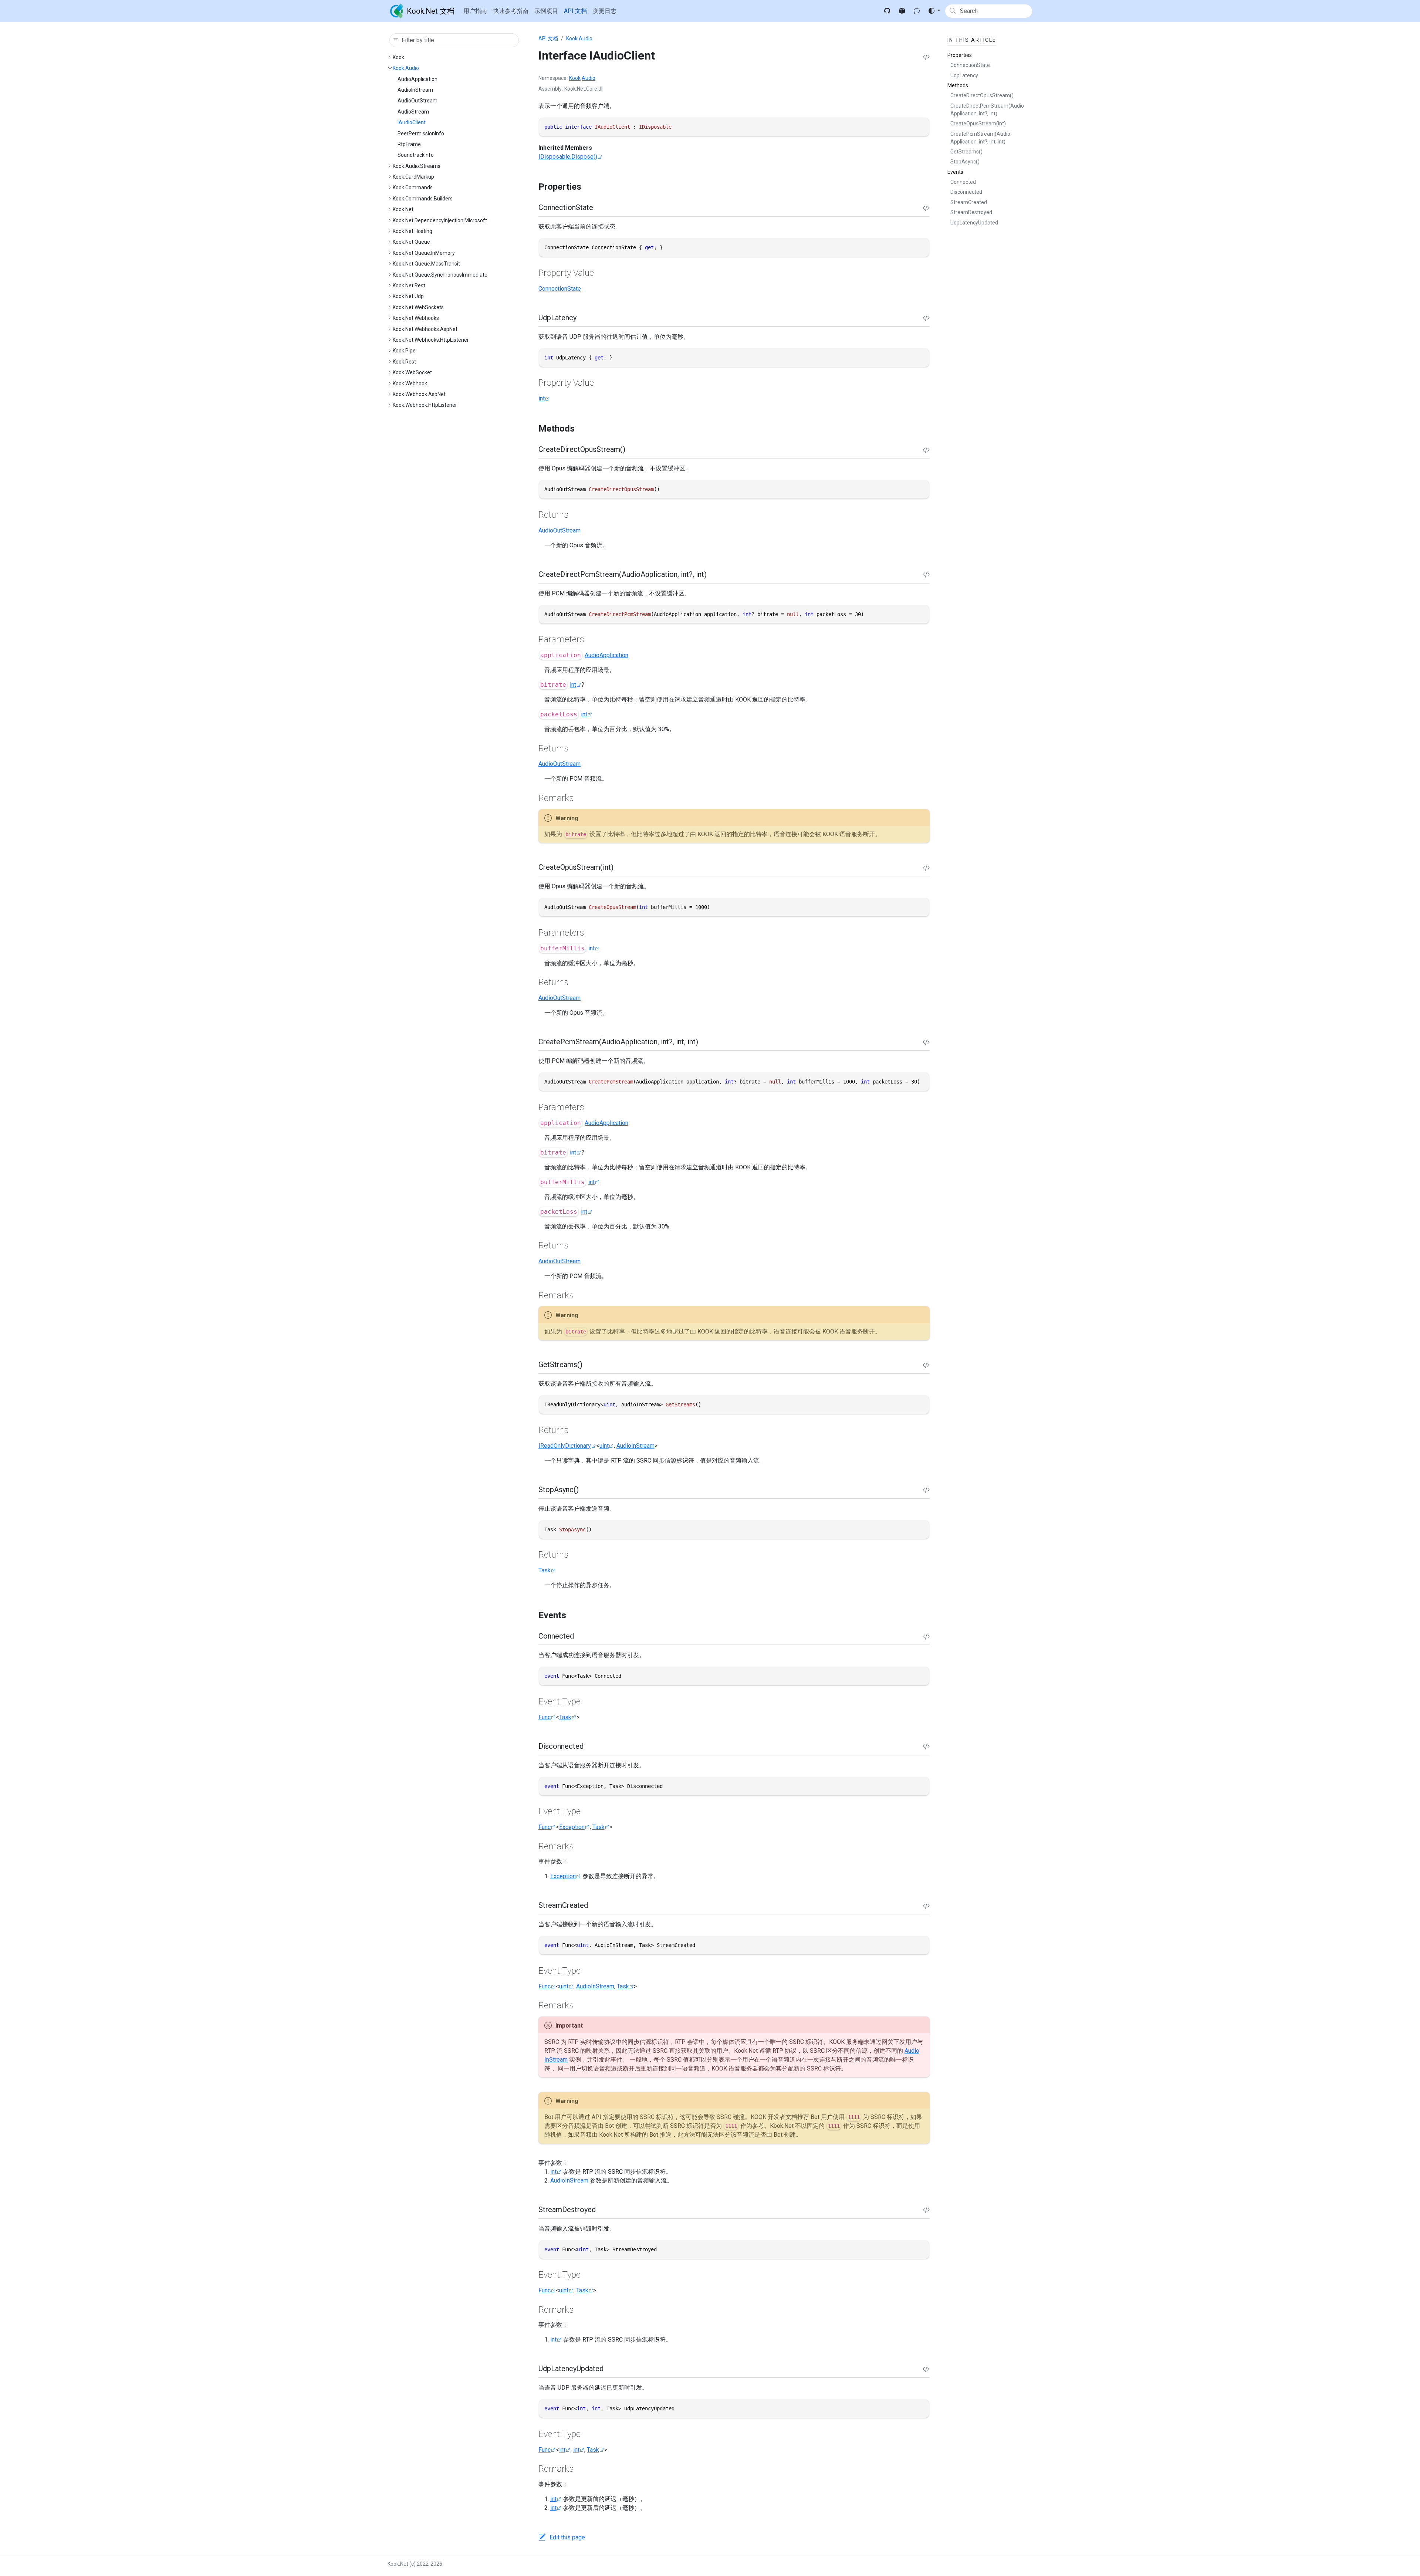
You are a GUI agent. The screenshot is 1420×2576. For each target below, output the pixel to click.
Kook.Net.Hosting (413, 231)
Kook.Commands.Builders (423, 199)
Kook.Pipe (404, 351)
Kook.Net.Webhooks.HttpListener (431, 340)
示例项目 (546, 11)
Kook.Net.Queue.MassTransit (426, 264)
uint (604, 1446)
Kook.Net (403, 209)
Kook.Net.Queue (411, 242)
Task (545, 1570)
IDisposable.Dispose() (568, 157)
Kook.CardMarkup (413, 177)
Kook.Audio (406, 68)
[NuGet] (902, 11)
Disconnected (966, 192)
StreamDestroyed (971, 212)
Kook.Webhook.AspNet (419, 394)
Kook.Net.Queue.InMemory (424, 253)
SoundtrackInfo (416, 155)
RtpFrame (409, 144)
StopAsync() (965, 162)
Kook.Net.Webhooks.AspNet (425, 329)
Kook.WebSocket (412, 372)
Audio (589, 78)
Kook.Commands (413, 187)
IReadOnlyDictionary (565, 1446)
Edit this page (567, 2537)
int (542, 398)
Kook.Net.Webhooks (416, 318)
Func (545, 1717)
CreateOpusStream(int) (978, 124)
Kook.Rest (404, 362)
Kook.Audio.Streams (417, 166)
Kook (398, 57)
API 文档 (575, 11)
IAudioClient (412, 122)
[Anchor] (588, 187)
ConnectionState (560, 289)
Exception (572, 1827)
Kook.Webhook (410, 383)
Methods (958, 85)
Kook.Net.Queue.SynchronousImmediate (440, 275)
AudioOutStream (417, 101)
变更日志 (605, 11)
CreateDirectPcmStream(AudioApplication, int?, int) (987, 110)
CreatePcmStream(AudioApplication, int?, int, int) (980, 138)
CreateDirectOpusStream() (982, 95)
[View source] (926, 57)
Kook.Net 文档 (431, 11)
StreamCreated (969, 202)
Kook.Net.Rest (409, 285)
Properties (960, 55)
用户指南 (475, 11)
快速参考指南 (511, 11)
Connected (963, 182)
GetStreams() (966, 152)
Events (955, 172)
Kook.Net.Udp (408, 296)
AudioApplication (417, 79)
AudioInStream (415, 90)
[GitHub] (887, 11)
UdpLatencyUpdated (974, 223)
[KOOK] (917, 11)
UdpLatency (964, 75)
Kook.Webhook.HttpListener (425, 405)
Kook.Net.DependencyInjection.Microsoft (440, 220)
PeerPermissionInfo (421, 133)
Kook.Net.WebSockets (418, 307)
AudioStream (413, 112)
